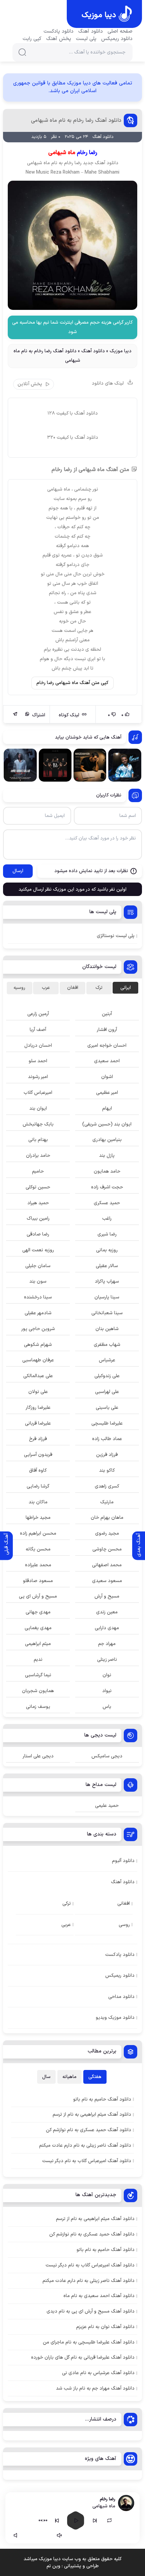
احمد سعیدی (107, 1061)
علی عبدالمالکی (38, 1376)
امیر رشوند (38, 1077)
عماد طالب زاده (107, 1439)
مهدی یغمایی (38, 1628)
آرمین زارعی (38, 1014)
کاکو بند (107, 1471)
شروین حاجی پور (38, 1329)
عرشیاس (107, 1360)
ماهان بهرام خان (107, 1518)
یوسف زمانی (38, 1707)
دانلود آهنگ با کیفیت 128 (73, 413)
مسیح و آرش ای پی (38, 1596)
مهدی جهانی (38, 1612)
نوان (107, 1675)
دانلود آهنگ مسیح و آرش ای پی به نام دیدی (91, 2311)
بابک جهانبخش (38, 1124)
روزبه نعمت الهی (38, 1250)
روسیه (19, 988)
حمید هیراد (38, 1203)
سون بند (38, 1281)
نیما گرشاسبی (38, 1675)
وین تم (53, 2566)
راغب (107, 1219)
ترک (99, 988)
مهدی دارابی (107, 1628)
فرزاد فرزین (107, 1455)
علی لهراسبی (107, 1392)
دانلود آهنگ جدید (101, 163)
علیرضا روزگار (38, 1408)
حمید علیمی (107, 1806)
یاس (107, 1707)
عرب (46, 988)
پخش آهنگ (59, 39)
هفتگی (95, 2077)
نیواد (107, 1691)
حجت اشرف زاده (107, 1187)
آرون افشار (107, 1030)
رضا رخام (73, 163)
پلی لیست (86, 39)
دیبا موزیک (121, 351)
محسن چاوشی (107, 1549)
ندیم (38, 1660)
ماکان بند (38, 1502)
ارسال (18, 871)
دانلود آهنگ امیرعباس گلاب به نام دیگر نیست (90, 2265)
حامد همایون (107, 1171)
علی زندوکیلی (107, 1376)
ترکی (67, 1904)
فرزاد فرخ (38, 1439)
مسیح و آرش (107, 1596)
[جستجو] (22, 52)
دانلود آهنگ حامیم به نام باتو (106, 2250)
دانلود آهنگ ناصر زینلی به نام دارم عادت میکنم (89, 2281)
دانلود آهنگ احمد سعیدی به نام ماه (99, 2296)
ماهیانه (69, 2077)
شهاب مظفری (107, 1345)
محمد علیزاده (38, 1565)
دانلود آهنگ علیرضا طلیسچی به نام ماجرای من (89, 2342)
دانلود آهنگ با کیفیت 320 (73, 438)
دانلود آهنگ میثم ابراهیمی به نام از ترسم (95, 2219)
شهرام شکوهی (38, 1345)
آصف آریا (38, 1030)
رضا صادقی (38, 1234)
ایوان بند (38, 1108)
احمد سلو (38, 1061)
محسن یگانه (38, 1549)
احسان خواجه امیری (107, 1046)
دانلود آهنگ (91, 32)
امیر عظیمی (107, 1093)
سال (46, 2077)
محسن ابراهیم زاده (38, 1533)
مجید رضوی (107, 1533)
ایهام (107, 1108)
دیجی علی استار (38, 1756)
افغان (73, 988)
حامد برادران (38, 1156)
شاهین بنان (107, 1329)
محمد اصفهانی (107, 1565)
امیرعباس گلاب (38, 1093)
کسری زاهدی (107, 1486)
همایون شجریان (38, 1691)
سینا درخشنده (38, 1297)
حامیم (38, 1171)
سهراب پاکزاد (107, 1281)
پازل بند (107, 1156)
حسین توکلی (38, 1187)
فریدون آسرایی (38, 1455)
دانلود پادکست (59, 32)
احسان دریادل (38, 1046)
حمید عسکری (107, 1203)
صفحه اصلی (120, 32)
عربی (66, 1925)
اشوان (107, 1077)
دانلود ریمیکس (117, 39)
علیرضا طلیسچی (107, 1423)
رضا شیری (107, 1234)
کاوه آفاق (38, 1471)
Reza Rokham (65, 172)
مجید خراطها (38, 1518)
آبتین (107, 1014)
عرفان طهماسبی (38, 1360)
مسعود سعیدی (107, 1581)
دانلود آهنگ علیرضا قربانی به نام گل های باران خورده (83, 2357)
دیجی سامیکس (107, 1756)
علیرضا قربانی (38, 1423)
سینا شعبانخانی (107, 1313)
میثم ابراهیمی (38, 1644)
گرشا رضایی (38, 1486)
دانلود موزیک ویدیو (115, 2018)
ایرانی (126, 988)
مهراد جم (107, 1644)
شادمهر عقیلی (38, 1313)
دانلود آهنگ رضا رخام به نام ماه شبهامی (76, 120)
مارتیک (107, 1502)
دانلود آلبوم (123, 1861)
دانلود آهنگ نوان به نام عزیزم (105, 2327)
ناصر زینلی (107, 1660)
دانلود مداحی (121, 1997)
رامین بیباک (38, 1219)
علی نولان (38, 1392)
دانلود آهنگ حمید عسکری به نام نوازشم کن (92, 2234)
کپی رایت (32, 39)
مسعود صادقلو (38, 1581)
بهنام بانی (38, 1140)
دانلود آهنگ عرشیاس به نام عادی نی (98, 2373)
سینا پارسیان (107, 1297)
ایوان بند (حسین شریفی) (107, 1124)
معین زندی (107, 1612)
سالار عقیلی (107, 1266)
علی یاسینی (107, 1408)
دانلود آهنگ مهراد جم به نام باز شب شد (95, 2388)
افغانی (124, 1904)
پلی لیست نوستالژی (116, 936)
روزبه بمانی (107, 1250)
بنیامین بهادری (107, 1140)
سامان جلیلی (38, 1266)
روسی (124, 1925)
